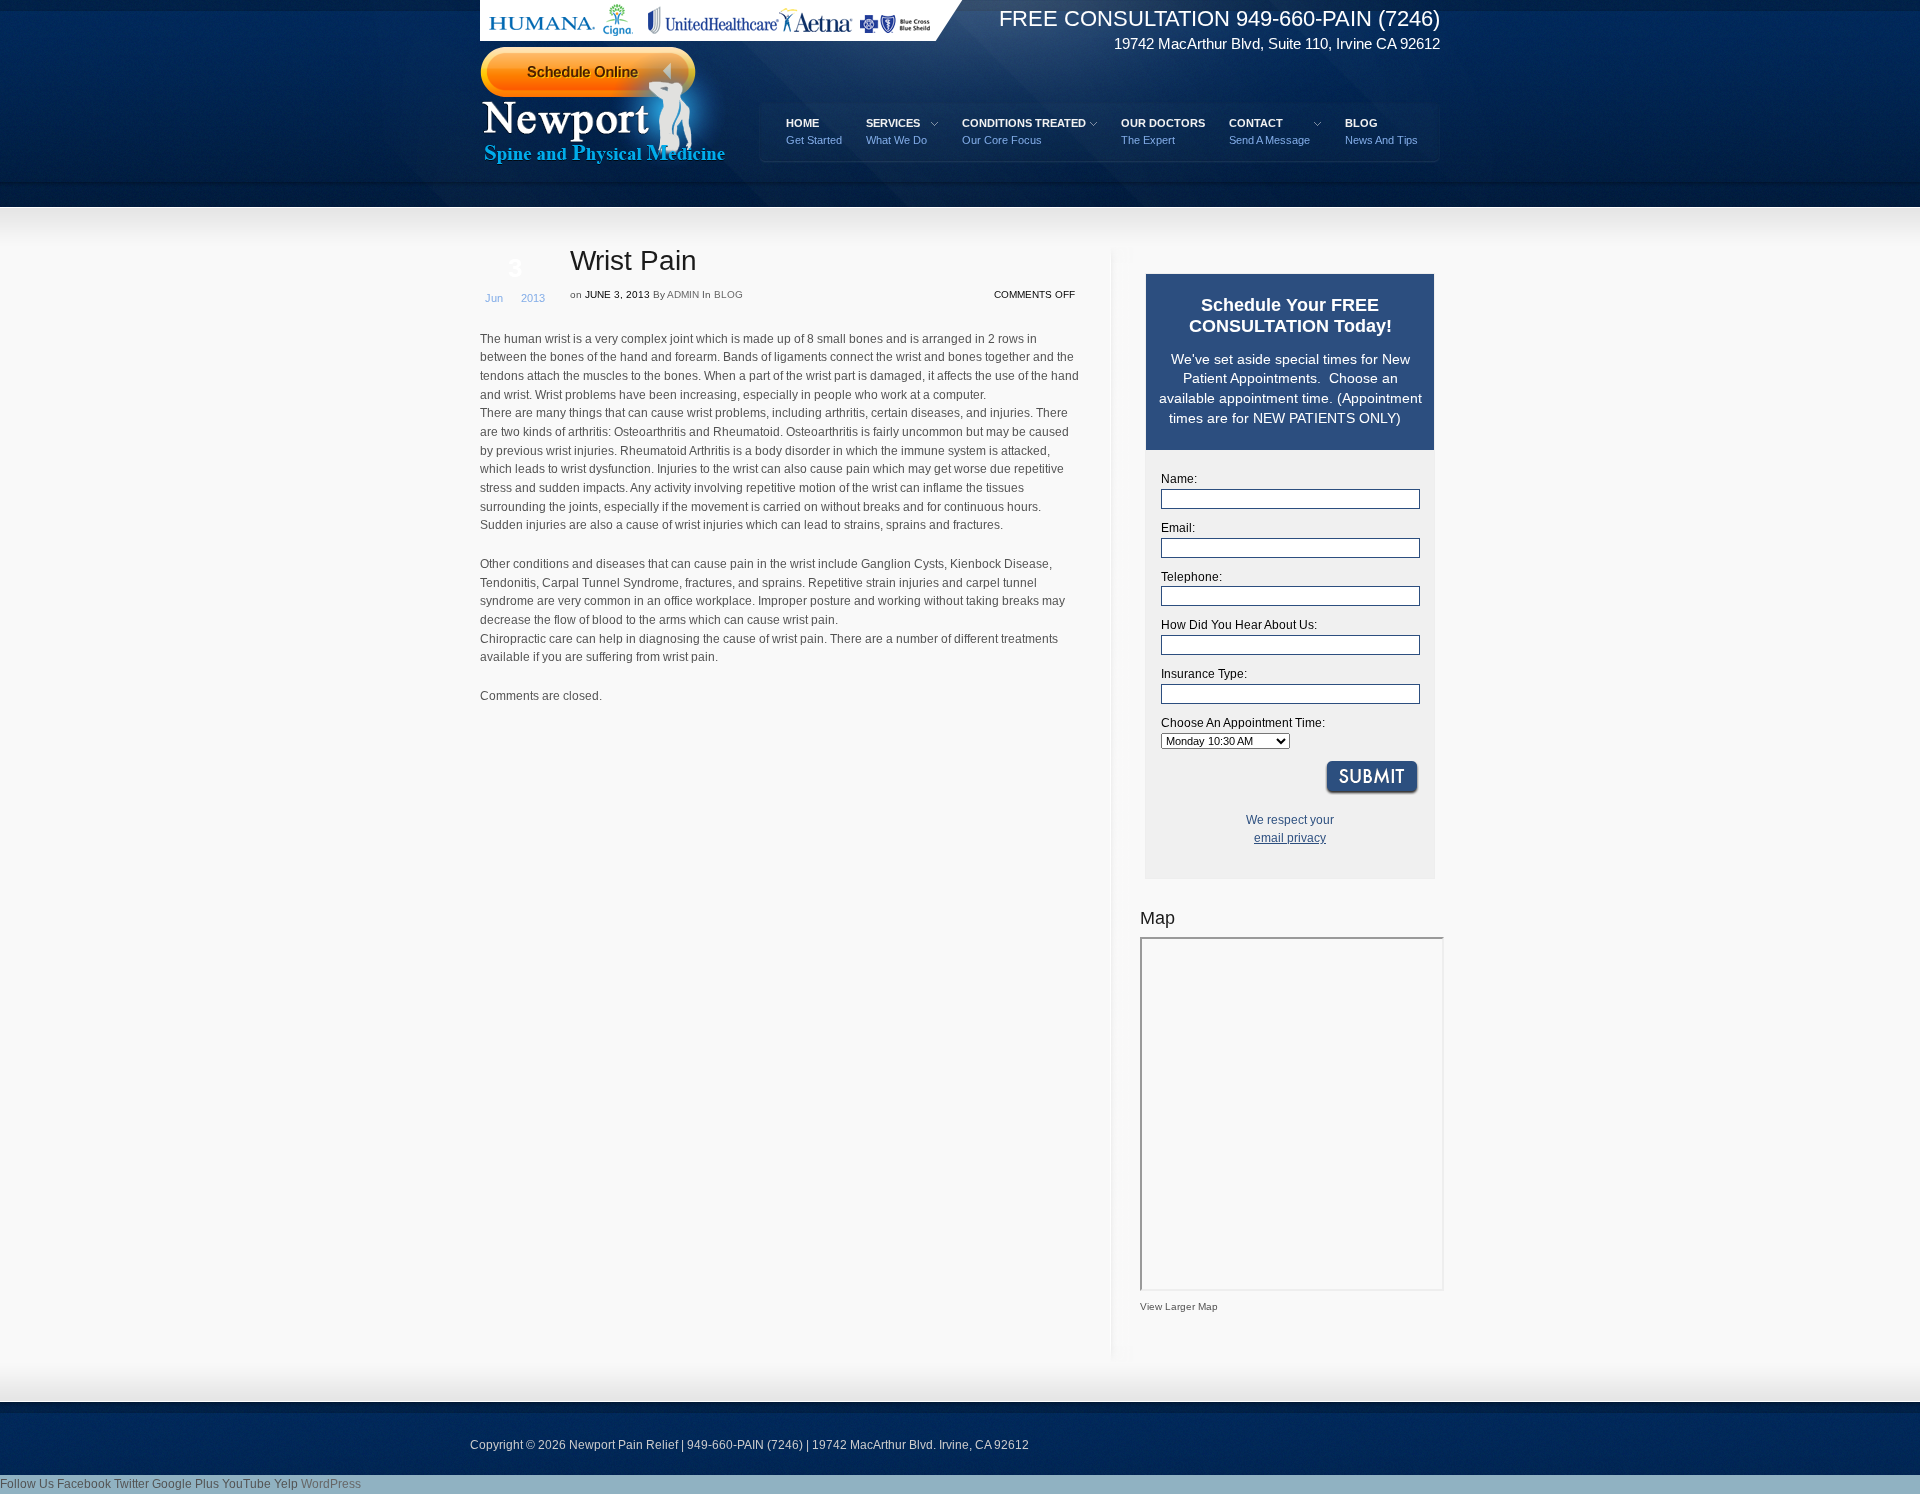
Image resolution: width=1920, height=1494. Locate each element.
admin (683, 294)
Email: (1178, 528)
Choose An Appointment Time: (1243, 723)
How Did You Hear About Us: (1239, 625)
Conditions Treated (1020, 131)
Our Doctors (1163, 131)
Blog (1381, 131)
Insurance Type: (1204, 674)
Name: (1179, 479)
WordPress (331, 1484)
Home (814, 131)
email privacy (1290, 838)
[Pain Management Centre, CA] (630, 114)
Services (893, 131)
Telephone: (1191, 577)
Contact (1266, 131)
